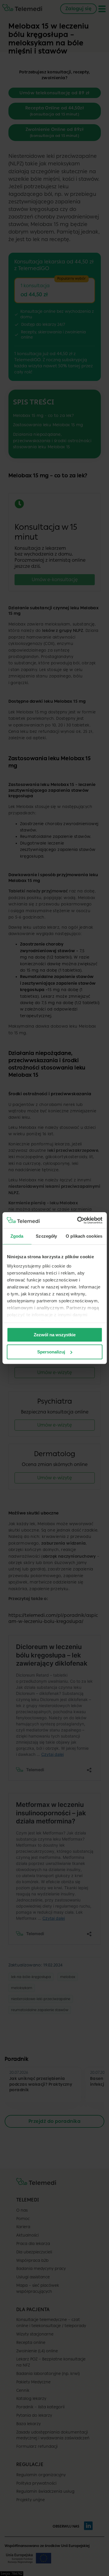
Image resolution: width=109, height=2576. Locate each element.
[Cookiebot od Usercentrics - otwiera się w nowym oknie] (78, 1220)
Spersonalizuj (51, 1352)
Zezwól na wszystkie (55, 1335)
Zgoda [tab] (17, 1236)
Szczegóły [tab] (46, 1236)
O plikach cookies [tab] (84, 1236)
